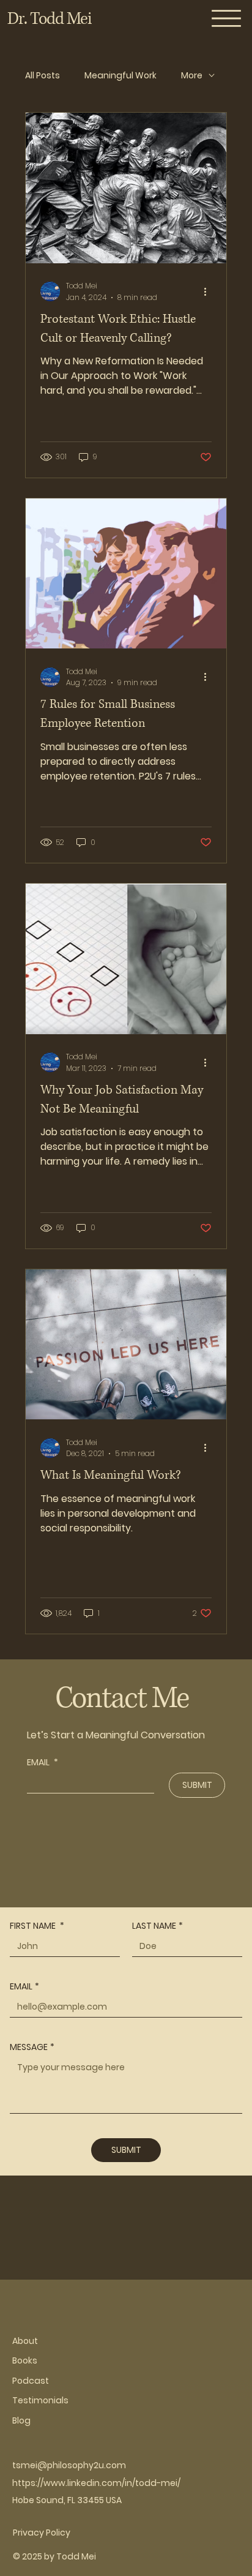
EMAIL (43, 1763)
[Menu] (227, 18)
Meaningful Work (120, 76)
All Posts (43, 76)
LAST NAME (157, 1926)
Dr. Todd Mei (50, 19)
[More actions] (210, 291)
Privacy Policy (42, 2533)
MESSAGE (32, 2047)
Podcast (31, 2381)
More (192, 76)
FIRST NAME (37, 1926)
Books (25, 2360)
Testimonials (40, 2400)
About (25, 2341)
